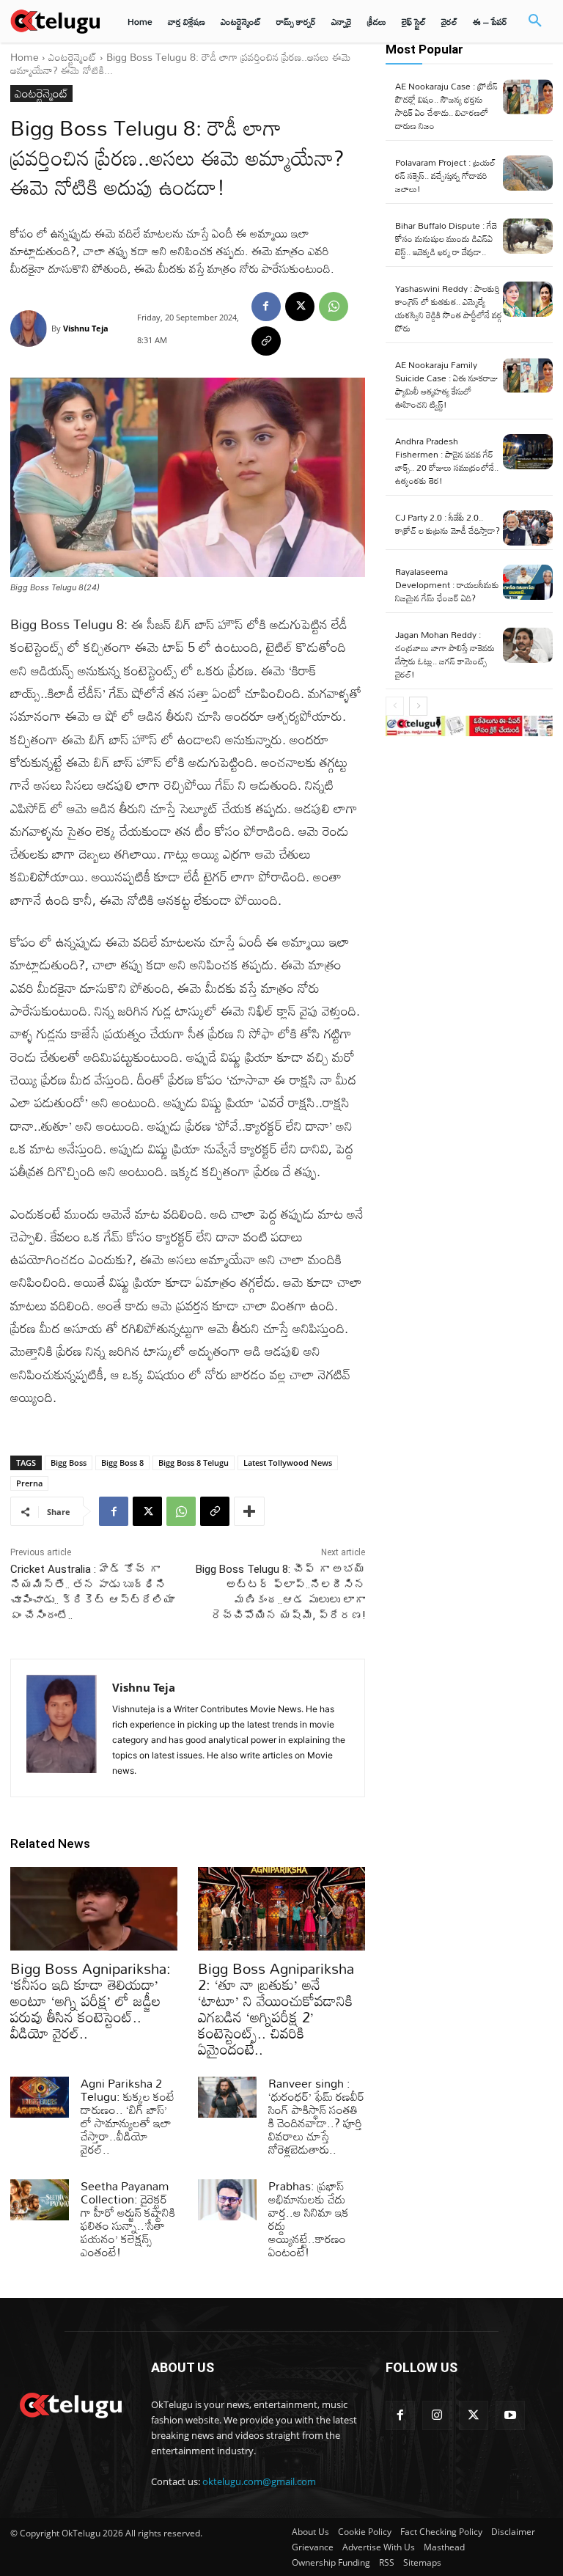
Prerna (29, 1483)
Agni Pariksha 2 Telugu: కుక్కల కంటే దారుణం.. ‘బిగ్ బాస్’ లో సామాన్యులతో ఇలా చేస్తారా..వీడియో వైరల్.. (128, 2116)
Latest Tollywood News (288, 1463)
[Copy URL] (266, 341)
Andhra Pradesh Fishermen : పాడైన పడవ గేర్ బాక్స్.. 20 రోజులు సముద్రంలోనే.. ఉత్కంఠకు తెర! (447, 460)
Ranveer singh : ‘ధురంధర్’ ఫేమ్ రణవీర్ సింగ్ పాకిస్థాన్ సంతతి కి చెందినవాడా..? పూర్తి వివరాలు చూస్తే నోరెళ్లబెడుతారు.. (316, 2116)
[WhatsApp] (334, 307)
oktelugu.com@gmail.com (259, 2481)
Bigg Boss (69, 1463)
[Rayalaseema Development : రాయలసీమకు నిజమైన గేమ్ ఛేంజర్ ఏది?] (528, 582)
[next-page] (418, 706)
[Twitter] (474, 2415)
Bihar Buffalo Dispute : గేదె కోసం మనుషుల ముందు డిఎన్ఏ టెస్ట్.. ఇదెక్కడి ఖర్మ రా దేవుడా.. (446, 238)
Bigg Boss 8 (122, 1463)
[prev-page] (395, 706)
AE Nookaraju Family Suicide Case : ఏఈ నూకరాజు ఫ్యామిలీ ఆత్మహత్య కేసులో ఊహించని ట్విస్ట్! (446, 384)
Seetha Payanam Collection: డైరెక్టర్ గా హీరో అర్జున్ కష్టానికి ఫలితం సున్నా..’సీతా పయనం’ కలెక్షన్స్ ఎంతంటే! (128, 2219)
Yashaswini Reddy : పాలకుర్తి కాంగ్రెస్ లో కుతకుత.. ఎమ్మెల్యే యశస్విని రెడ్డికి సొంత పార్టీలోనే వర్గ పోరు (449, 308)
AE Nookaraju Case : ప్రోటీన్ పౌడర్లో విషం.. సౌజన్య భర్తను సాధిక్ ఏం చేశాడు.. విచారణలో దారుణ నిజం (446, 106)
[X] (300, 307)
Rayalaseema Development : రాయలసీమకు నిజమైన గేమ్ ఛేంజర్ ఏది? (447, 584)
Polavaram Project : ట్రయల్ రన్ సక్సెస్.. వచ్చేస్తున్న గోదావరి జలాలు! (445, 175)
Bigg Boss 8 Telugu (194, 1463)
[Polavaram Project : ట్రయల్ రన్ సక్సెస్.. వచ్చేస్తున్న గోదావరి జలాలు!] (528, 173)
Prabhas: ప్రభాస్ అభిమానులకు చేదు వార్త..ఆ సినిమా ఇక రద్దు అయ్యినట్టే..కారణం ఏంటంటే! (309, 2219)
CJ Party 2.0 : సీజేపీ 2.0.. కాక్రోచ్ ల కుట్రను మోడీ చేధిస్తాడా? (448, 524)
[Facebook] (266, 307)
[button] (535, 21)
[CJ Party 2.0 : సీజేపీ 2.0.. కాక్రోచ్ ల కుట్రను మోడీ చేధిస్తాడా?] (528, 528)
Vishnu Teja (86, 328)
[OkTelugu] (55, 21)
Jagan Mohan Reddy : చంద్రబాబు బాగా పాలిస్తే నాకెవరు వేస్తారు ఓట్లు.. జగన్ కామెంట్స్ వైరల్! (445, 654)
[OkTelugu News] (70, 2404)
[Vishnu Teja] (31, 329)
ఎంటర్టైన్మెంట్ (73, 57)
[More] (249, 1511)
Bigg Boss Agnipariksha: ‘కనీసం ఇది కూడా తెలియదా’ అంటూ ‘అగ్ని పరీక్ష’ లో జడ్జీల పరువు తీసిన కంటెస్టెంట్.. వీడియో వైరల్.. (91, 2000)
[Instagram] (437, 2415)
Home (25, 57)
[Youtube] (510, 2415)
